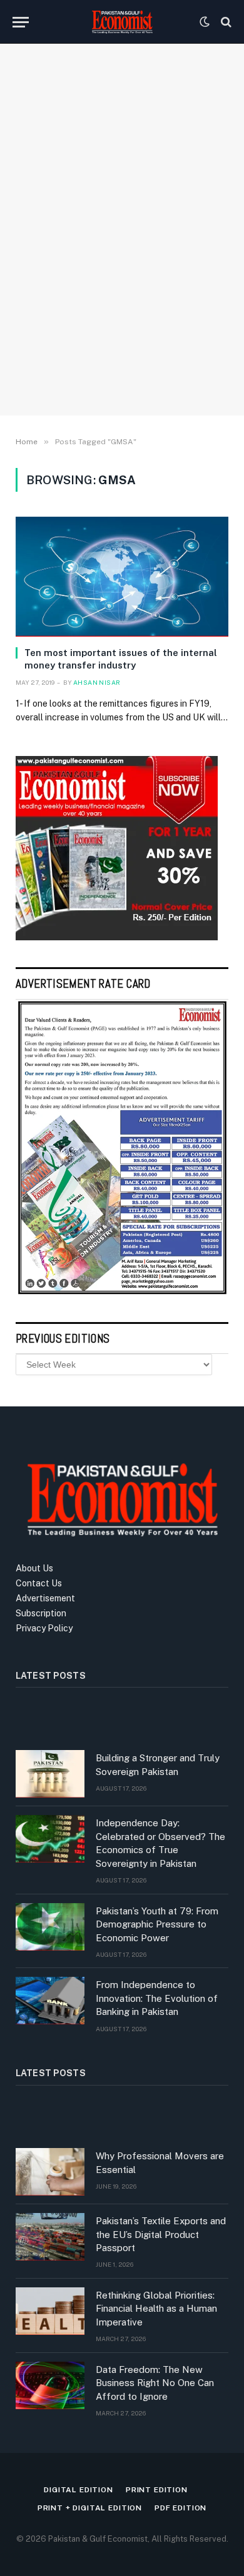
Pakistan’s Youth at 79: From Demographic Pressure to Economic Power (157, 1924)
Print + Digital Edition (90, 2508)
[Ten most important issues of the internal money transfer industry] (122, 576)
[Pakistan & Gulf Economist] (122, 22)
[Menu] (21, 22)
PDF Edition (180, 2508)
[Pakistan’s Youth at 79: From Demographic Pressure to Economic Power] (50, 1927)
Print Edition (157, 2490)
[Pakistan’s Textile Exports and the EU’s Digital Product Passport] (50, 2237)
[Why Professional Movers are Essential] (50, 2172)
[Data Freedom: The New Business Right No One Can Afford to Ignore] (50, 2385)
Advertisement (45, 1598)
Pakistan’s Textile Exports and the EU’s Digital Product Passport (161, 2234)
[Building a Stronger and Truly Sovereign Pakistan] (50, 1774)
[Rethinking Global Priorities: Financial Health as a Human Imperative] (50, 2311)
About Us (34, 1568)
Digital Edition (79, 2490)
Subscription (41, 1613)
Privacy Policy (44, 1628)
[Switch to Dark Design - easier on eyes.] (205, 22)
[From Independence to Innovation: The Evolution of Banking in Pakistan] (50, 2001)
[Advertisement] (122, 269)
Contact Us (39, 1583)
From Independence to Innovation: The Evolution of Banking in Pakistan (157, 1998)
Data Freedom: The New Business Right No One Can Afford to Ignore (155, 2383)
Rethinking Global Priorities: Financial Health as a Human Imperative (156, 2309)
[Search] (225, 22)
